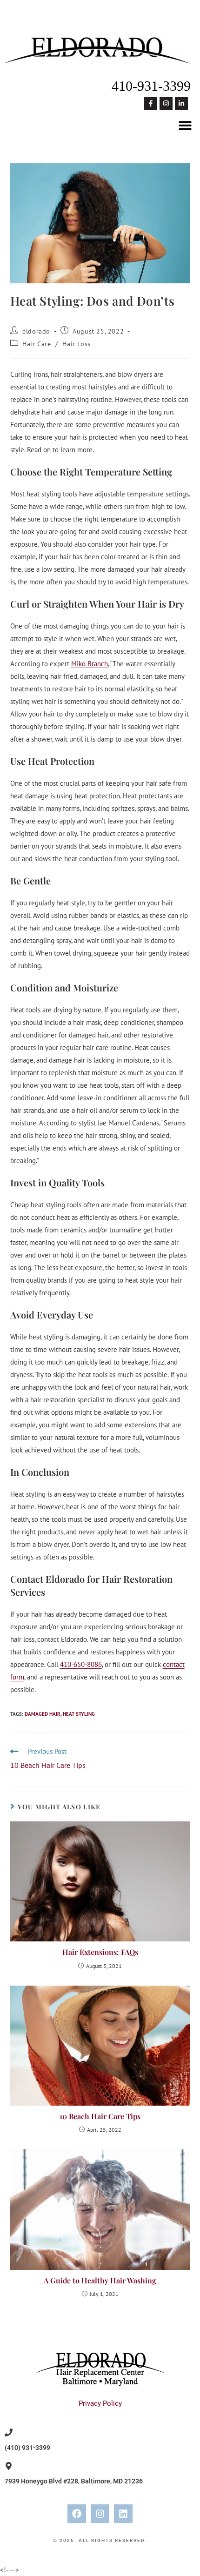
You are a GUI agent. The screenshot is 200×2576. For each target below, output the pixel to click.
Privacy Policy (100, 2403)
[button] (185, 125)
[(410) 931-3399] (9, 2432)
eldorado (36, 331)
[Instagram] (166, 103)
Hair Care (37, 344)
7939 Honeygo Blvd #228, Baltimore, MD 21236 (74, 2481)
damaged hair (43, 1714)
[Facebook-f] (151, 103)
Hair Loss (76, 344)
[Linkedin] (123, 2514)
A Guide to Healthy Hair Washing (100, 2280)
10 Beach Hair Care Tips (100, 2116)
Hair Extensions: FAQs (100, 1952)
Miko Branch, (90, 664)
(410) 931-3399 (27, 2448)
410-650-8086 (81, 1664)
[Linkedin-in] (181, 103)
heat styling (79, 1714)
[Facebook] (77, 2514)
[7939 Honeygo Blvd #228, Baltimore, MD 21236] (9, 2466)
